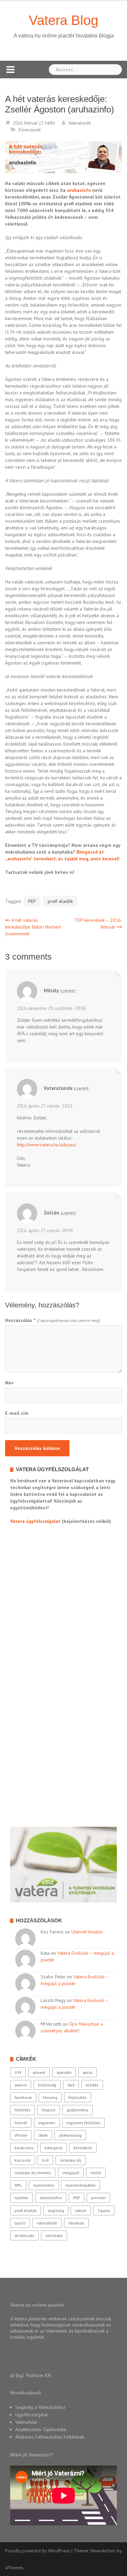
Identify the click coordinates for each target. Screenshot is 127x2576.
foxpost (49, 2110)
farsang (50, 2097)
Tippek (104, 2210)
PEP (32, 901)
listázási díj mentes (33, 2173)
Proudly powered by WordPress (38, 2551)
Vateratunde (80, 123)
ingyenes (47, 2123)
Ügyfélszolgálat (31, 2415)
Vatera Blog (63, 20)
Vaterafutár (26, 2422)
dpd (71, 2085)
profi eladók (60, 901)
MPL (18, 2185)
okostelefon (51, 2198)
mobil (96, 2173)
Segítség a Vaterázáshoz (40, 2407)
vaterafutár (47, 2223)
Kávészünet (30, 130)
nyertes (22, 2198)
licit (45, 2160)
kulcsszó (23, 2160)
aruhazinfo (79, 190)
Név (9, 1383)
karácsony (24, 2148)
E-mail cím (17, 1413)
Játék (43, 2135)
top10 (20, 2223)
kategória (54, 2148)
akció (88, 2072)
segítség (56, 2210)
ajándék (64, 2072)
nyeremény (44, 2185)
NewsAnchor (103, 2551)
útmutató (54, 2235)
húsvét (21, 2123)
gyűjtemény (78, 2110)
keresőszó (83, 2148)
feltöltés (23, 2110)
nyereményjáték (80, 2185)
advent (39, 2072)
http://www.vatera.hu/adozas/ (47, 1145)
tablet (81, 2210)
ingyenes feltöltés (83, 2123)
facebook (23, 2097)
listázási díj (71, 2160)
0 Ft (18, 2072)
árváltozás (24, 2235)
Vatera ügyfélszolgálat (35, 1521)
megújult (71, 2173)
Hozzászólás (20, 1320)
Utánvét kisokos (87, 1932)
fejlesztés (78, 2097)
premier (98, 2198)
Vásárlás (76, 2223)
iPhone (21, 2135)
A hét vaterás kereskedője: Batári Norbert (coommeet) (33, 927)
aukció (21, 2085)
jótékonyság (70, 2135)
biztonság (47, 2085)
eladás (92, 2085)
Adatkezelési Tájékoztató (41, 2429)
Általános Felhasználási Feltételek (50, 2437)
